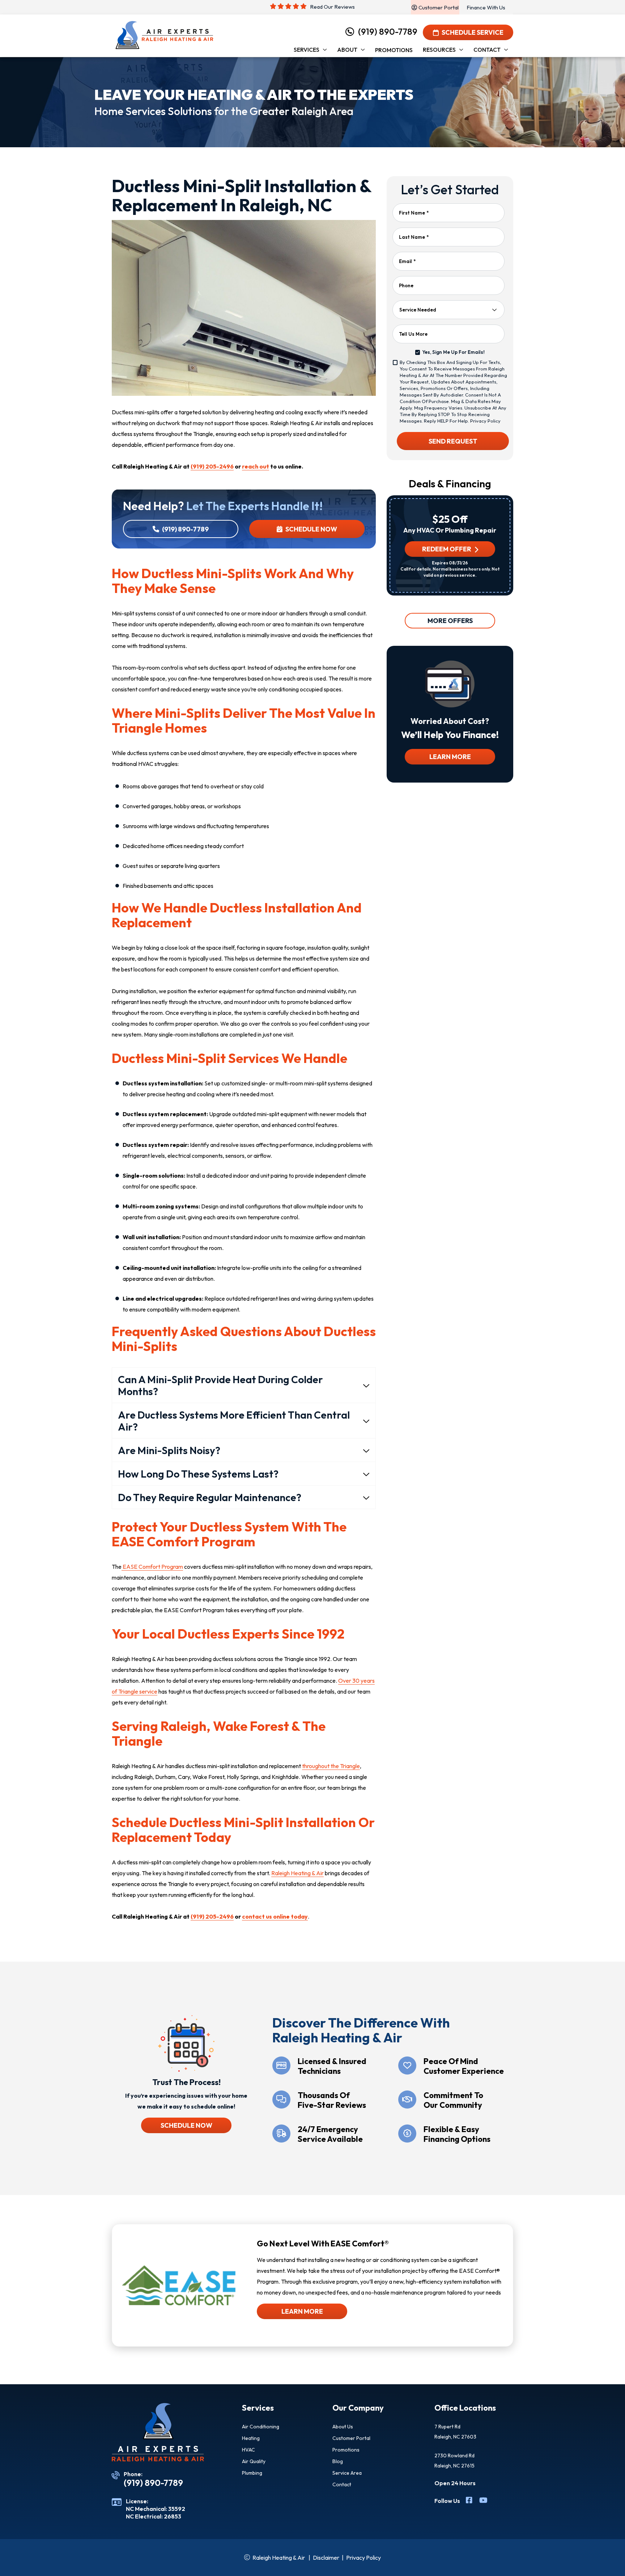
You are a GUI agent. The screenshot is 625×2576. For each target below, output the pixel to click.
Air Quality (254, 2461)
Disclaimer (326, 2558)
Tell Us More (413, 334)
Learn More (450, 757)
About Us (343, 2427)
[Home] (164, 35)
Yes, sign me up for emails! (453, 352)
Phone (406, 285)
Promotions (346, 2450)
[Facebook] (470, 2501)
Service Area (347, 2473)
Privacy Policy (485, 421)
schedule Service (473, 32)
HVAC (248, 2450)
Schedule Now (311, 529)
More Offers (450, 621)
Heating (251, 2438)
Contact (342, 2484)
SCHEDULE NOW (186, 2125)
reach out (256, 466)
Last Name (414, 237)
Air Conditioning (261, 2427)
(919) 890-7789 (388, 31)
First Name (414, 213)
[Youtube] (483, 2501)
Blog (338, 2461)
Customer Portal (351, 2438)
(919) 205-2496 (212, 466)
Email (407, 261)
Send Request (453, 441)
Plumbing (252, 2473)
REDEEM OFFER (446, 549)
